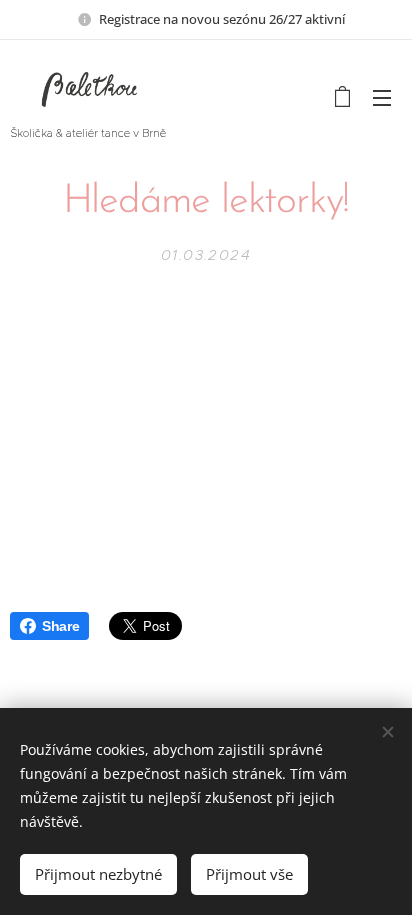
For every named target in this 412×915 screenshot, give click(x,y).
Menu (382, 97)
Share (60, 626)
